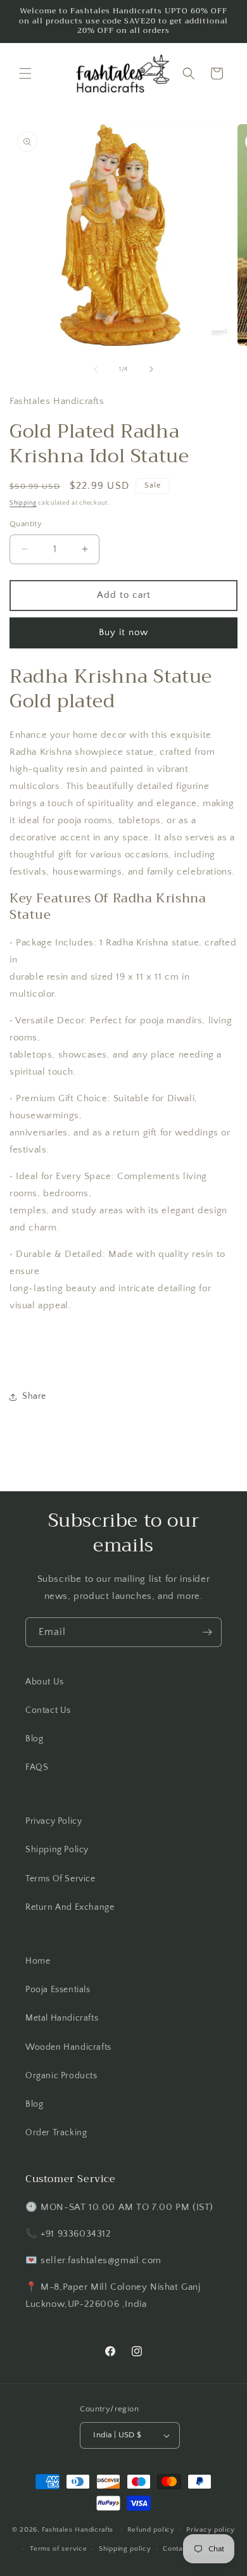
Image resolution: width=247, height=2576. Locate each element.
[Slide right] (151, 369)
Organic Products (61, 2076)
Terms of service (58, 2549)
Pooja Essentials (58, 1990)
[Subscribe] (207, 1632)
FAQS (37, 1767)
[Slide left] (96, 369)
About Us (45, 1682)
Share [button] (34, 1396)
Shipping (23, 503)
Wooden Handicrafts (68, 2047)
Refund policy (151, 2530)
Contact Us (48, 1710)
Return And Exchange (70, 1907)
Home (38, 1961)
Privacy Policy (54, 1821)
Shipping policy (125, 2549)
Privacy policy (211, 2530)
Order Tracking (56, 2133)
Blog (34, 1739)
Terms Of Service (60, 1879)
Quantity (26, 524)
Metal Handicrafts (62, 2018)
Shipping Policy (57, 1850)
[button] (25, 73)
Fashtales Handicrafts (78, 2529)
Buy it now (123, 632)
